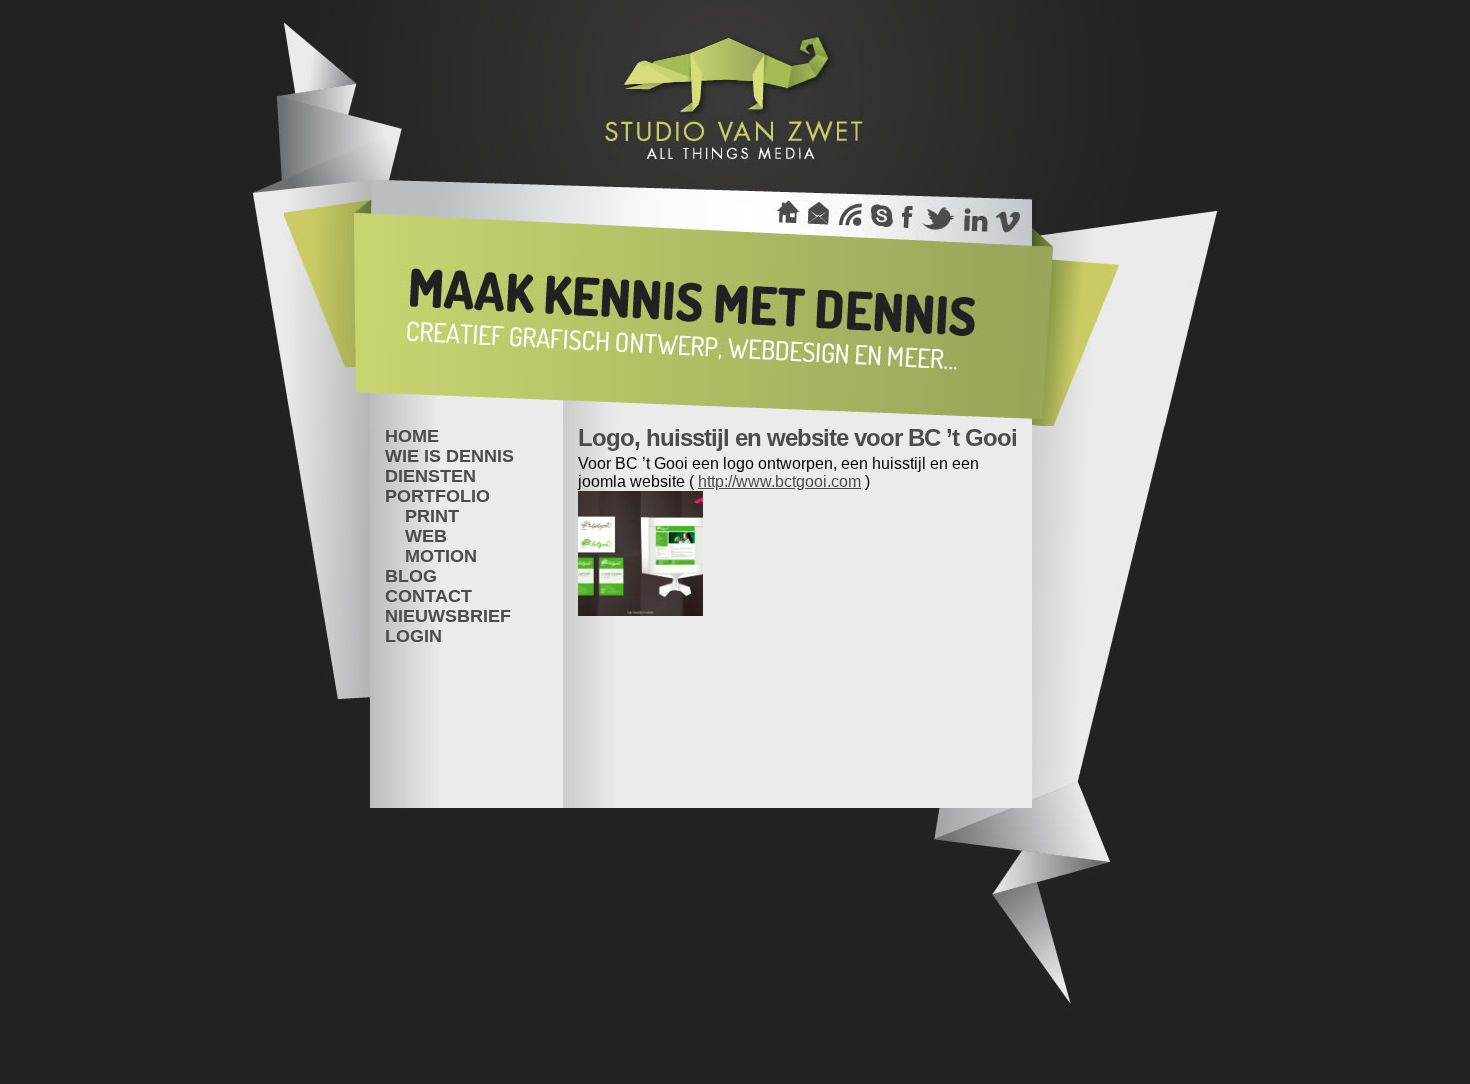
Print (432, 516)
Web (426, 536)
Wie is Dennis (449, 456)
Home (412, 436)
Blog (411, 576)
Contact (428, 596)
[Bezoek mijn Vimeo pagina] (1007, 216)
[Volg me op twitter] (938, 216)
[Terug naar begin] (788, 216)
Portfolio (437, 496)
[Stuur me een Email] (818, 216)
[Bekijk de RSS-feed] (850, 216)
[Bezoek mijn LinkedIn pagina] (975, 216)
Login (413, 636)
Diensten (430, 476)
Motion (441, 556)
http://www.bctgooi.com (779, 481)
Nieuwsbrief (448, 616)
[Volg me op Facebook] (907, 216)
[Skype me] (881, 216)
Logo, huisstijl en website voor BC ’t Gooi (797, 437)
